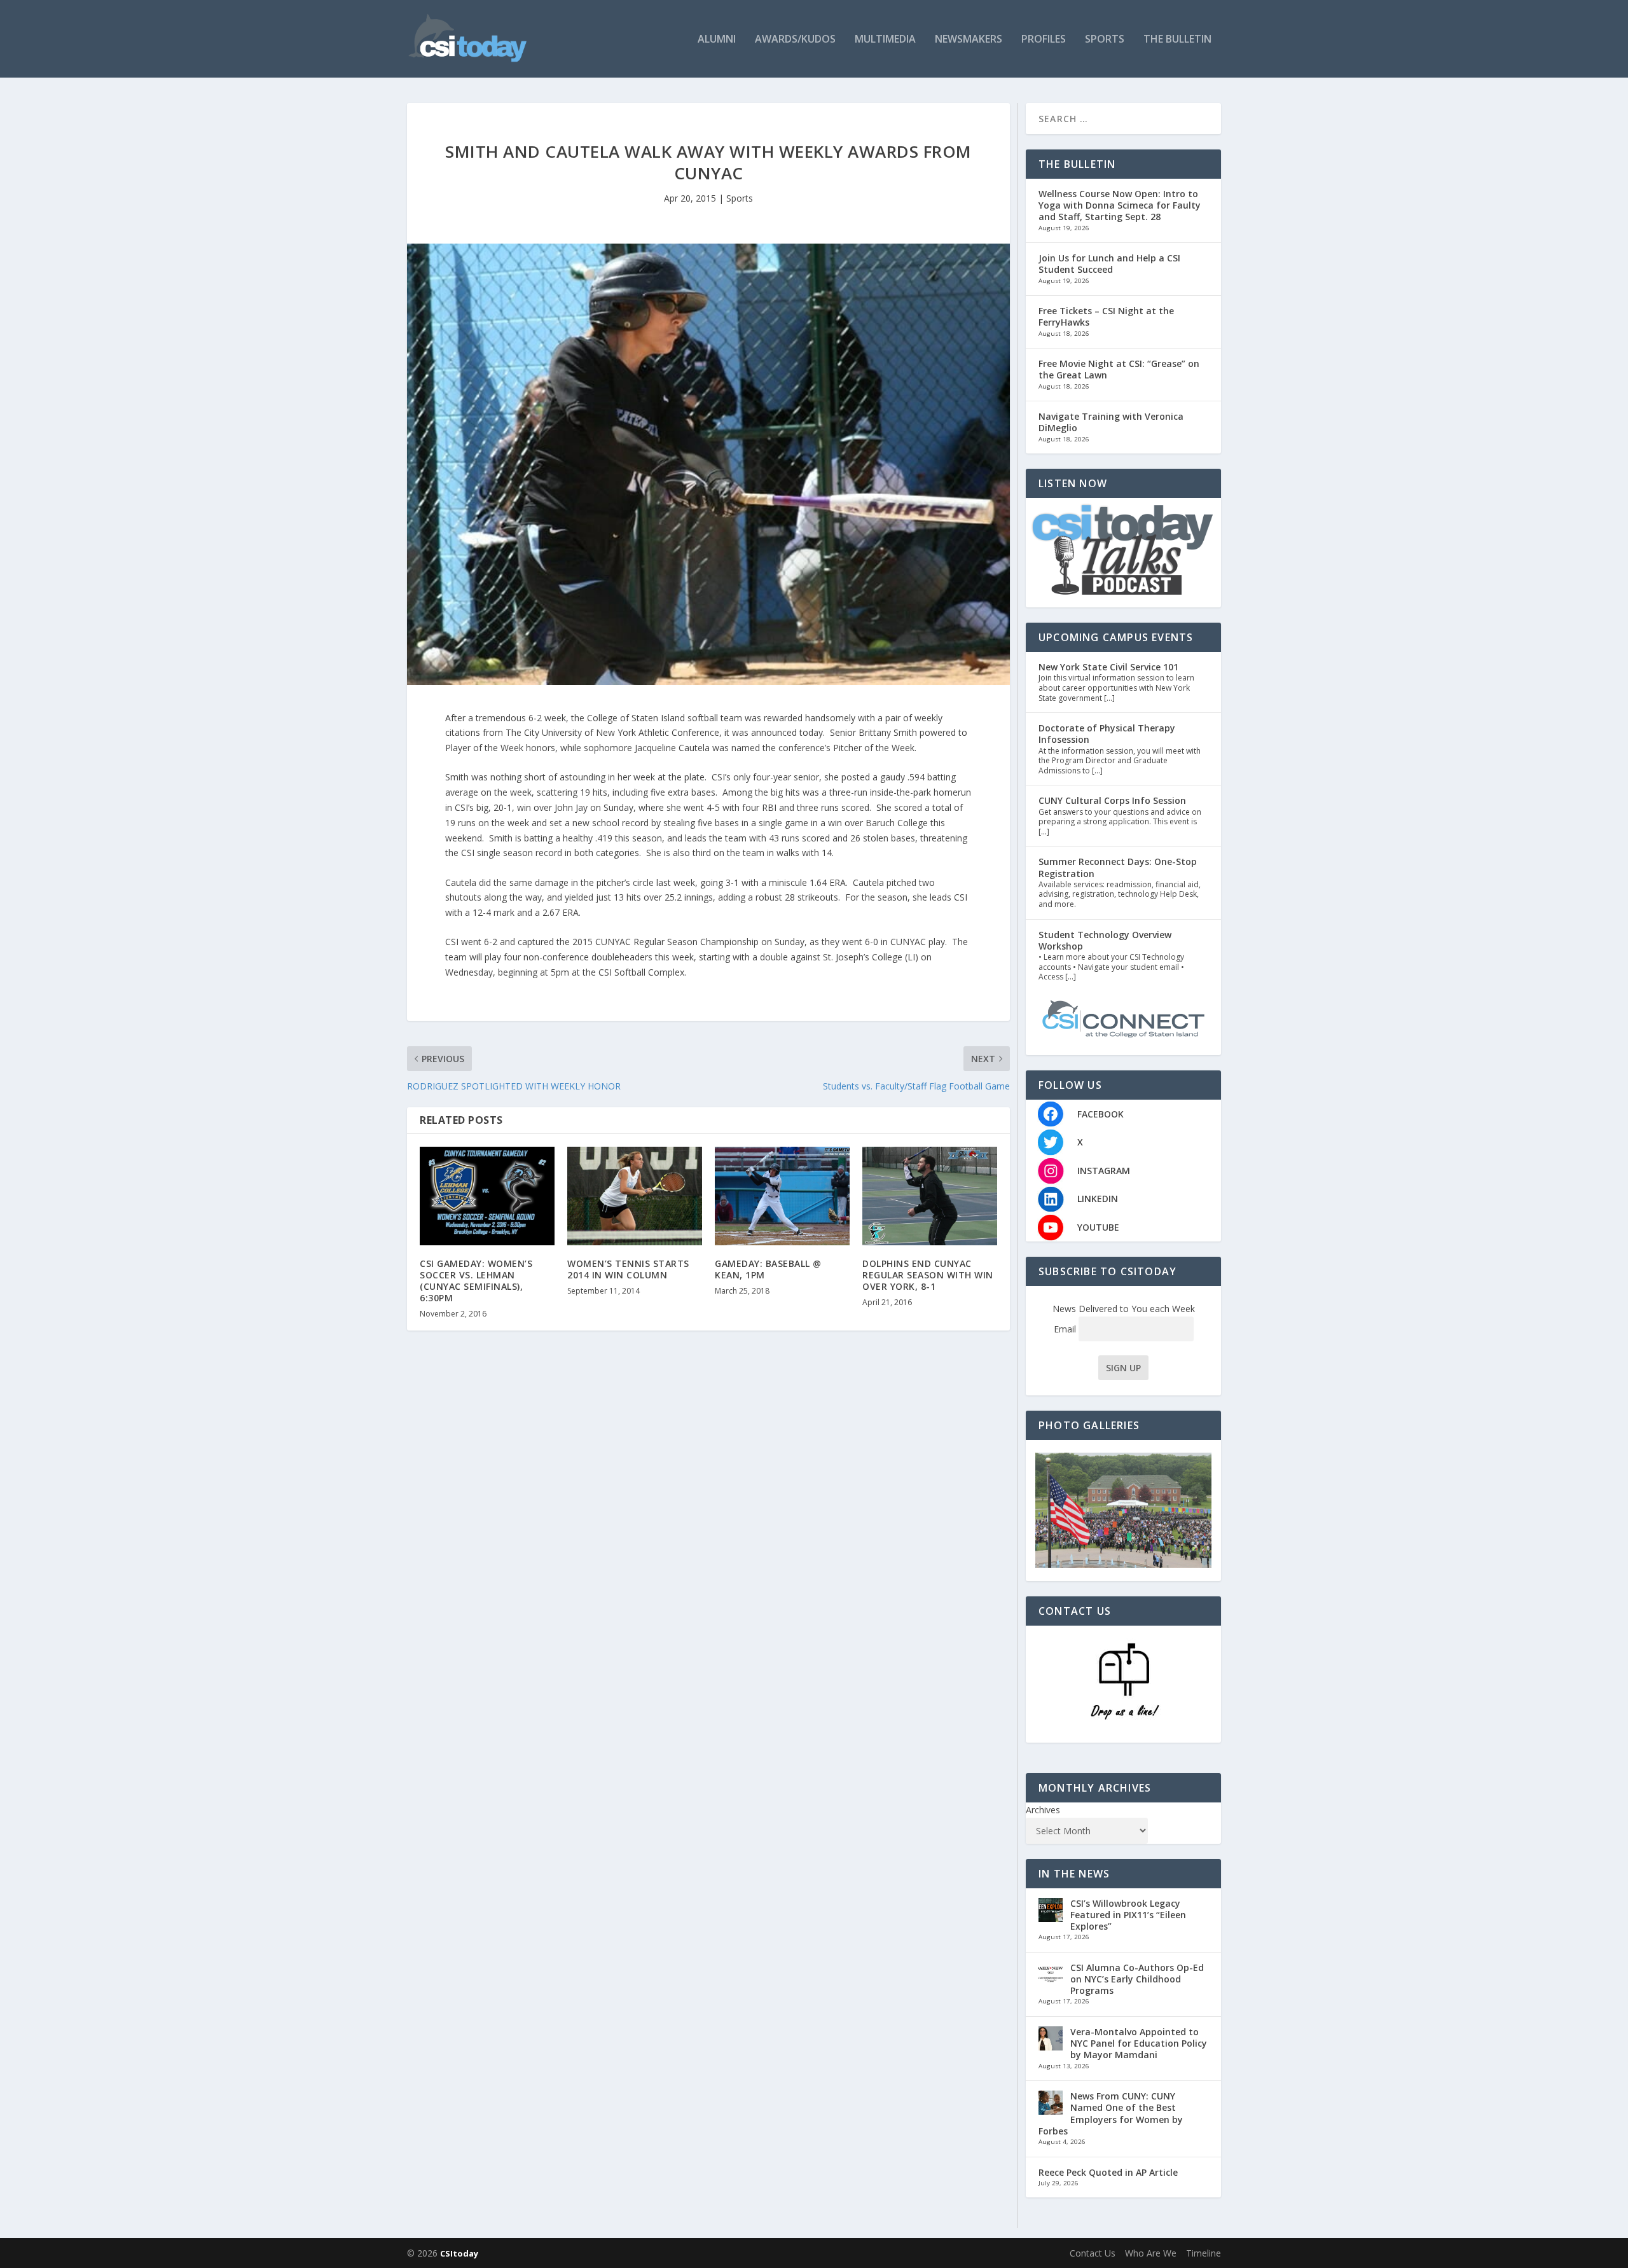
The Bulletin (1177, 40)
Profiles (1044, 40)
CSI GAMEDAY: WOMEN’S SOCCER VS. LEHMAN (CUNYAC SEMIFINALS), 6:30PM (476, 1281)
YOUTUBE (1098, 1227)
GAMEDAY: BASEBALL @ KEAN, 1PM (768, 1269)
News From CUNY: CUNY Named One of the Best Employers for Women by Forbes (1111, 2113)
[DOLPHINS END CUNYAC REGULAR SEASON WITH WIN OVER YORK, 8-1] (930, 1196)
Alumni (717, 40)
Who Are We (1151, 2253)
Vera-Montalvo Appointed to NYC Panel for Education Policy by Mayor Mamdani (1139, 2043)
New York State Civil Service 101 (1108, 667)
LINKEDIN (1098, 1199)
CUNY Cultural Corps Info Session (1112, 800)
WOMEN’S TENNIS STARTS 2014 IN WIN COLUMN (628, 1269)
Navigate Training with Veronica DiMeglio (1111, 422)
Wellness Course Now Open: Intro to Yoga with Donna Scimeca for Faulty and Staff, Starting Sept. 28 (1120, 205)
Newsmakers (969, 40)
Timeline (1204, 2253)
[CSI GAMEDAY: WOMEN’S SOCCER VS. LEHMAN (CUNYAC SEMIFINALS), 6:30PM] (487, 1196)
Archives (1043, 1810)
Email (1066, 1329)
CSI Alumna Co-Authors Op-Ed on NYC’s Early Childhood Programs (1137, 1979)
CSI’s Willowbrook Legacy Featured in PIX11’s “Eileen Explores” (1128, 1915)
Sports (1105, 40)
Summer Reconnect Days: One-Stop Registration (1118, 867)
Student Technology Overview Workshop (1105, 940)
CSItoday (459, 2253)
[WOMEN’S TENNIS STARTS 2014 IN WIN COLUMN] (635, 1196)
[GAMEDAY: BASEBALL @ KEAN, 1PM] (782, 1196)
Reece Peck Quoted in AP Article (1108, 2172)
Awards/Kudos (795, 40)
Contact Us (1093, 2253)
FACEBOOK (1100, 1114)
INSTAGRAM (1104, 1171)
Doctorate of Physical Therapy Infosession (1107, 734)
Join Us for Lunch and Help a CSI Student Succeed (1109, 264)
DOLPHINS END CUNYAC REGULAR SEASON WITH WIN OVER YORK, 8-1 (928, 1275)
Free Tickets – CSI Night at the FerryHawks (1106, 316)
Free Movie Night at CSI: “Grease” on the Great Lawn (1119, 369)
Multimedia (885, 40)
